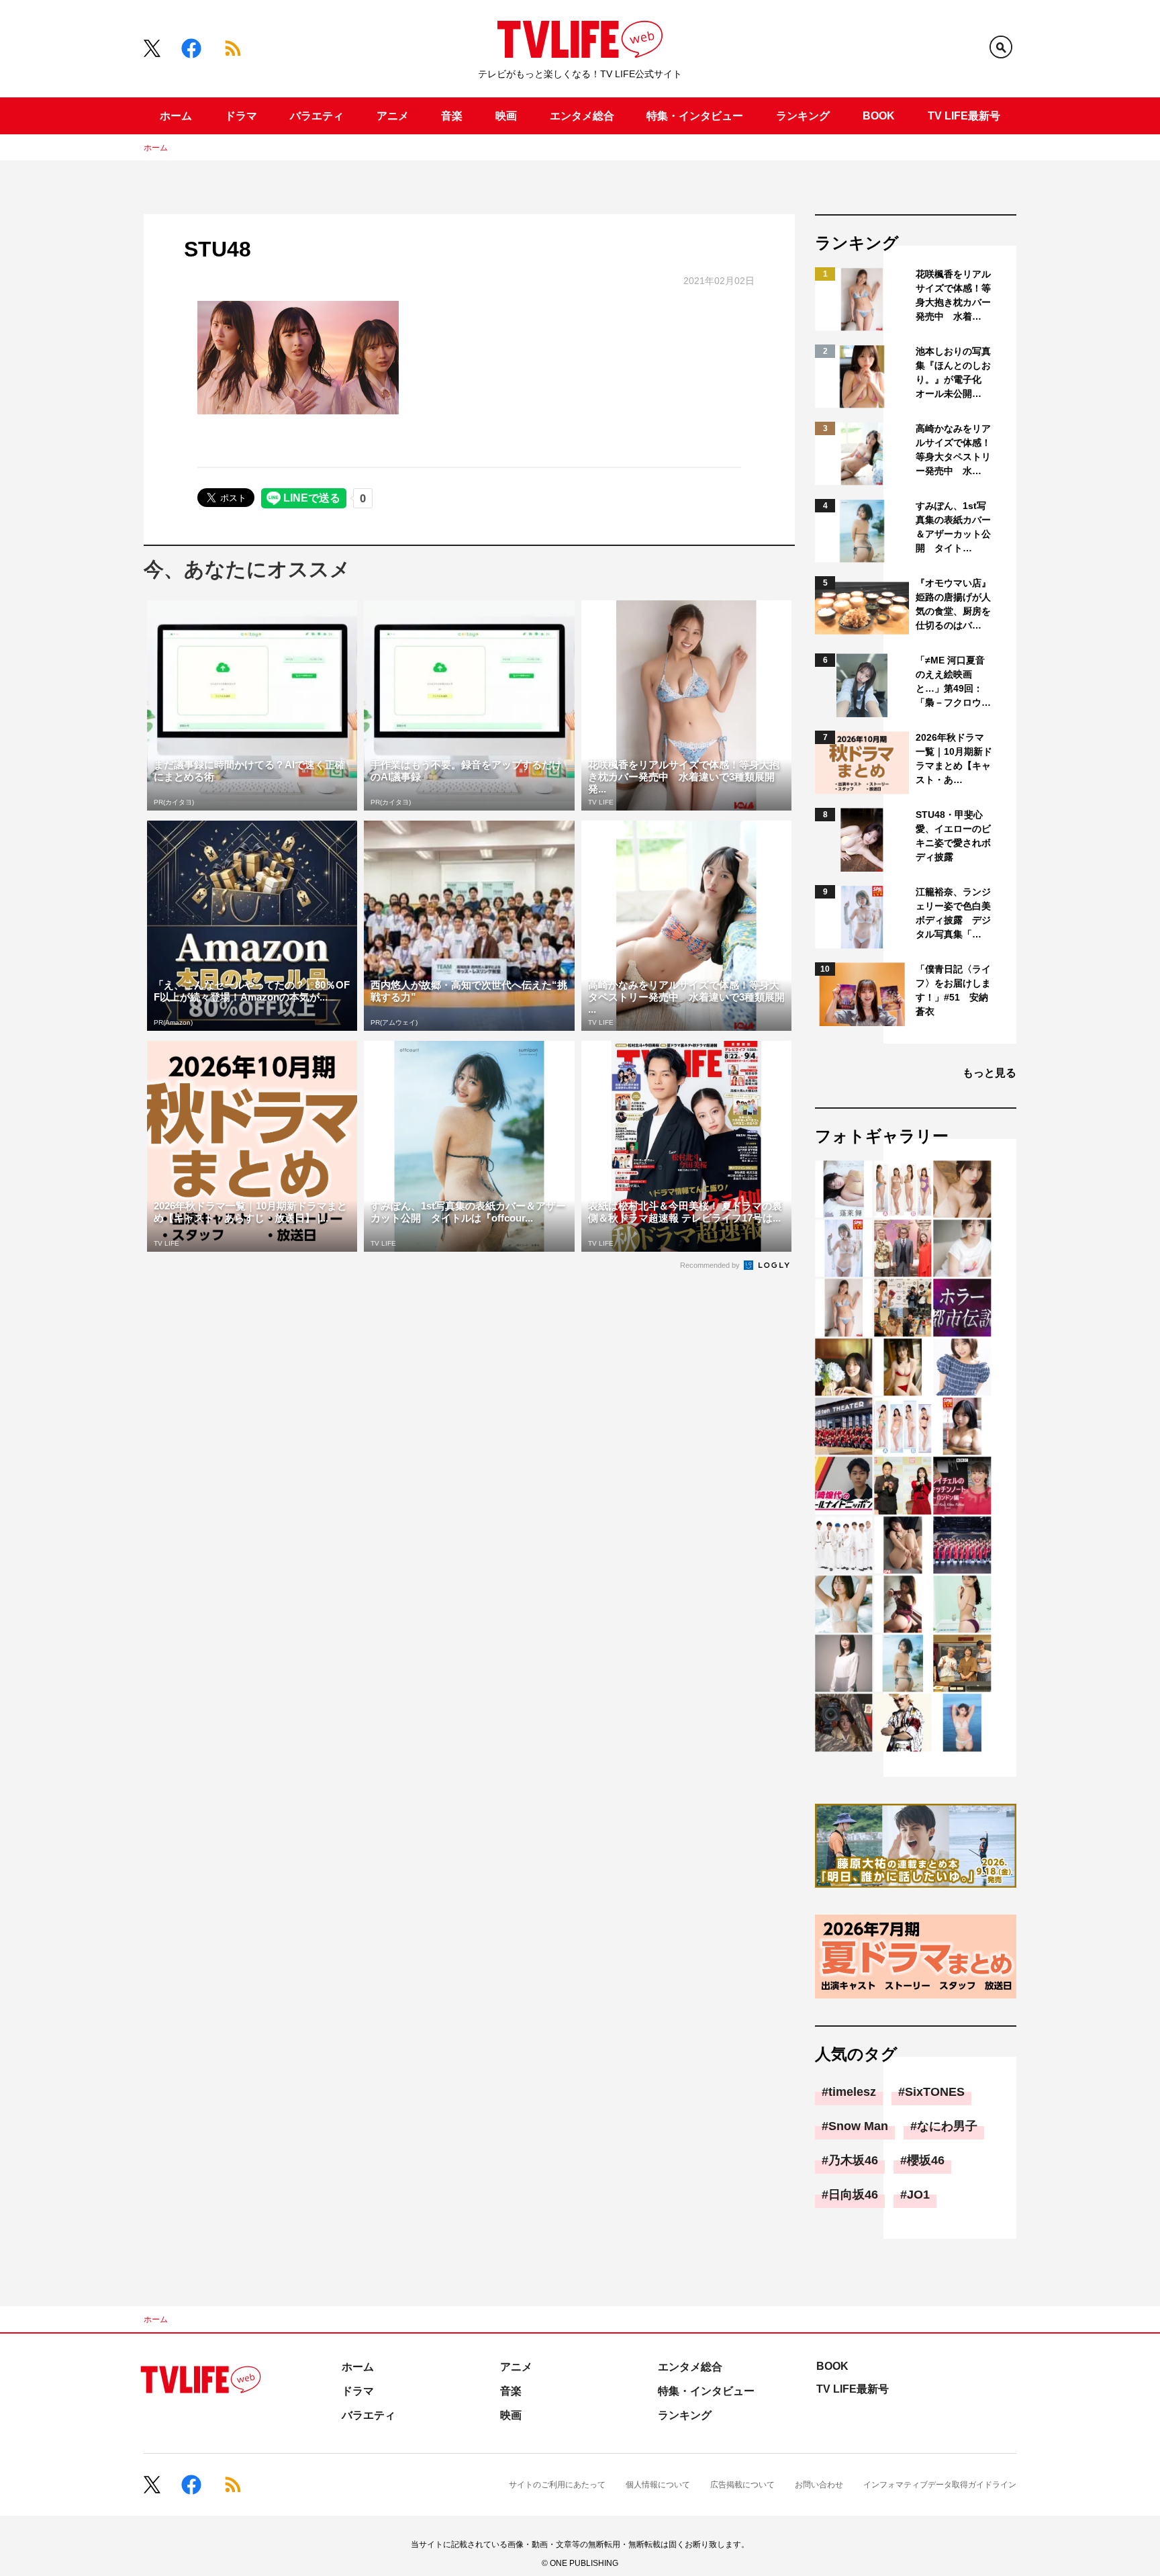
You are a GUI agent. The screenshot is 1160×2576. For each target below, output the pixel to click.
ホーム (176, 116)
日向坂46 (853, 2195)
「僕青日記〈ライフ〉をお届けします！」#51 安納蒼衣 (953, 990)
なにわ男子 (947, 2126)
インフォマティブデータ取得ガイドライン (940, 2485)
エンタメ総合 (582, 116)
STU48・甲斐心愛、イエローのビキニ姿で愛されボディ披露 (953, 836)
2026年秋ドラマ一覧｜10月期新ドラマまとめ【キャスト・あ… (954, 758)
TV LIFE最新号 (964, 116)
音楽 (452, 116)
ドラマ (241, 116)
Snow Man (858, 2126)
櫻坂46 (926, 2160)
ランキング (803, 116)
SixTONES (935, 2092)
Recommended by (711, 1265)
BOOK (879, 116)
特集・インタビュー (695, 116)
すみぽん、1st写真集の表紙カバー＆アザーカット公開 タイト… (953, 527)
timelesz (852, 2092)
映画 (506, 116)
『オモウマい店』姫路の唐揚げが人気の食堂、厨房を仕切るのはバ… (953, 604)
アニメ (393, 116)
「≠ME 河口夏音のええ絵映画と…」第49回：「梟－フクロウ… (953, 681)
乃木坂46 (853, 2160)
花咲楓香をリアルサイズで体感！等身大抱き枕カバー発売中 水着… (953, 295)
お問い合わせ (819, 2485)
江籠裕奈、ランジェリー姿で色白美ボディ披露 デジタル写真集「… (953, 913)
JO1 (918, 2195)
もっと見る (989, 1073)
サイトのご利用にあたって (557, 2485)
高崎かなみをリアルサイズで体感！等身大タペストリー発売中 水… (953, 450)
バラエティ (317, 116)
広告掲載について (742, 2485)
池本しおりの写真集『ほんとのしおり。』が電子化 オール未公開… (953, 372)
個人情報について (658, 2485)
